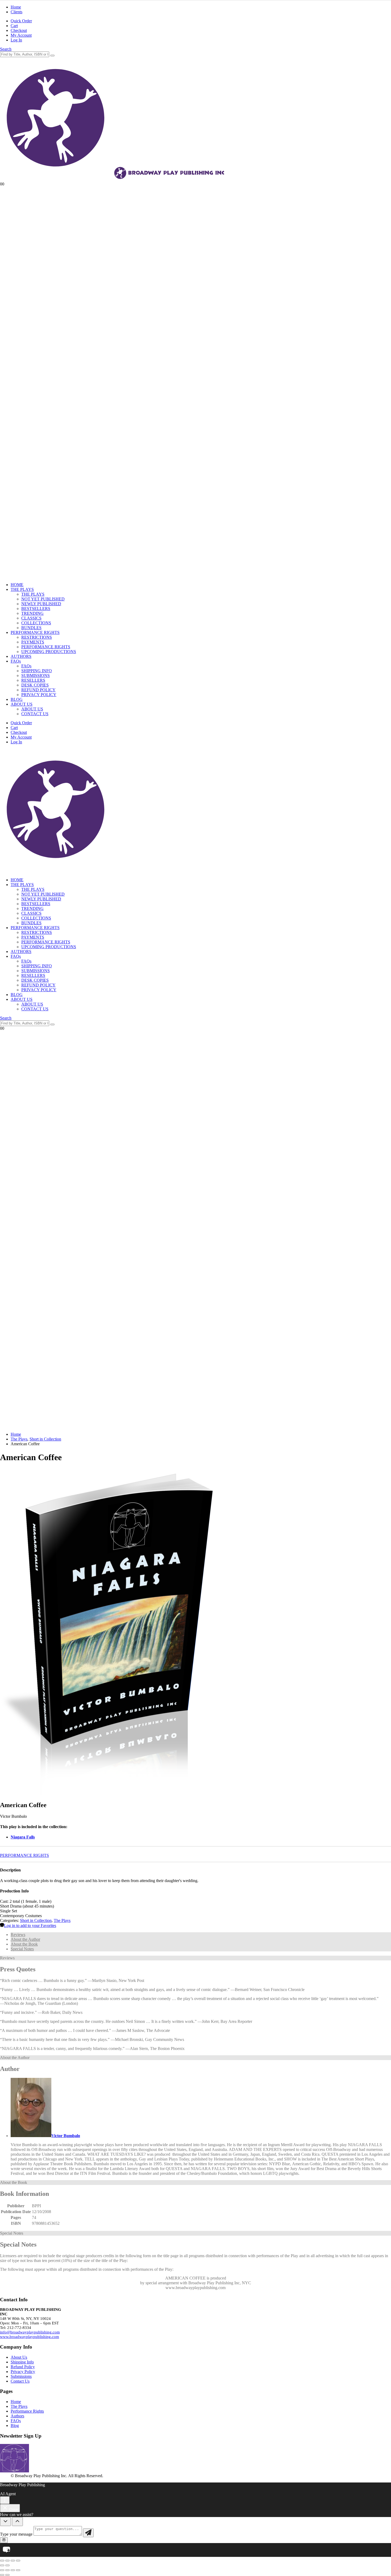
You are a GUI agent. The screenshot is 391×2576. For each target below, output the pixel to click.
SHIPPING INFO (37, 671)
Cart (14, 26)
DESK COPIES (35, 685)
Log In (16, 40)
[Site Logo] (113, 179)
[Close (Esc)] (18, 2561)
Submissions (21, 2376)
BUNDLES (31, 628)
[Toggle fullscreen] (7, 2561)
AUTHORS (21, 656)
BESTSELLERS (36, 609)
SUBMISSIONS (36, 675)
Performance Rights (27, 2411)
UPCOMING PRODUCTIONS (49, 652)
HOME (17, 585)
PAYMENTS (33, 642)
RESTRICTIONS (37, 637)
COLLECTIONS (36, 623)
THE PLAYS (22, 589)
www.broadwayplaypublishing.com (30, 2337)
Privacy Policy (23, 2372)
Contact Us (20, 2381)
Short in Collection (36, 1920)
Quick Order (21, 21)
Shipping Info (22, 2362)
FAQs (16, 661)
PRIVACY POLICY (39, 695)
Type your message (16, 2534)
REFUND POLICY (38, 690)
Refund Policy (23, 2367)
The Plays (62, 1920)
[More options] (5, 2500)
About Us (19, 2357)
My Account (21, 35)
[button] (6, 49)
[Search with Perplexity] (4, 2540)
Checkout (19, 30)
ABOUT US (22, 704)
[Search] (52, 56)
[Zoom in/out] (2, 2561)
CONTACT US (35, 714)
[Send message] (88, 2533)
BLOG (17, 699)
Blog (15, 2425)
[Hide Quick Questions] (5, 2522)
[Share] (13, 2561)
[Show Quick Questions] (17, 2522)
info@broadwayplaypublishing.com (30, 2332)
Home (16, 7)
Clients (16, 12)
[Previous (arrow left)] (2, 2565)
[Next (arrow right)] (7, 2565)
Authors (17, 2416)
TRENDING (32, 613)
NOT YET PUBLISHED (43, 599)
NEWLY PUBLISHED (41, 604)
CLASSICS (31, 618)
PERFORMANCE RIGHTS (35, 632)
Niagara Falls (23, 1837)
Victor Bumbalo (66, 2136)
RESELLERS (33, 680)
